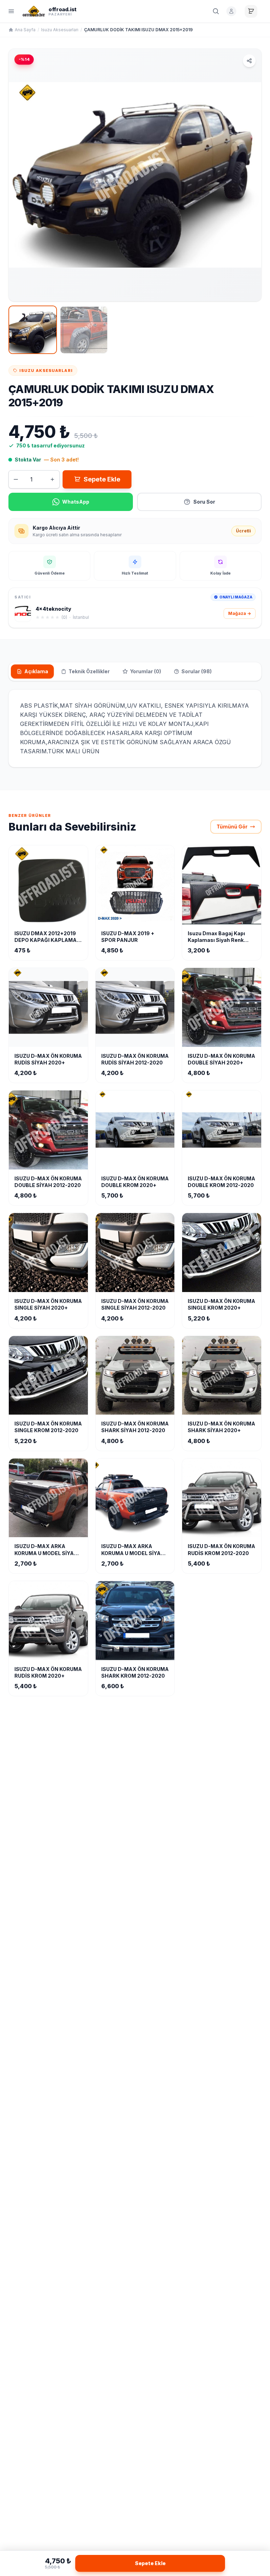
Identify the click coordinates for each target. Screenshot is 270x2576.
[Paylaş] (249, 61)
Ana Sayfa (25, 30)
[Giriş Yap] (231, 11)
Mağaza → (240, 613)
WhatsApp (76, 502)
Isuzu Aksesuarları (60, 30)
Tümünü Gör (232, 827)
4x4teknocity (53, 609)
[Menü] (11, 11)
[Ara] (216, 11)
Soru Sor (204, 502)
